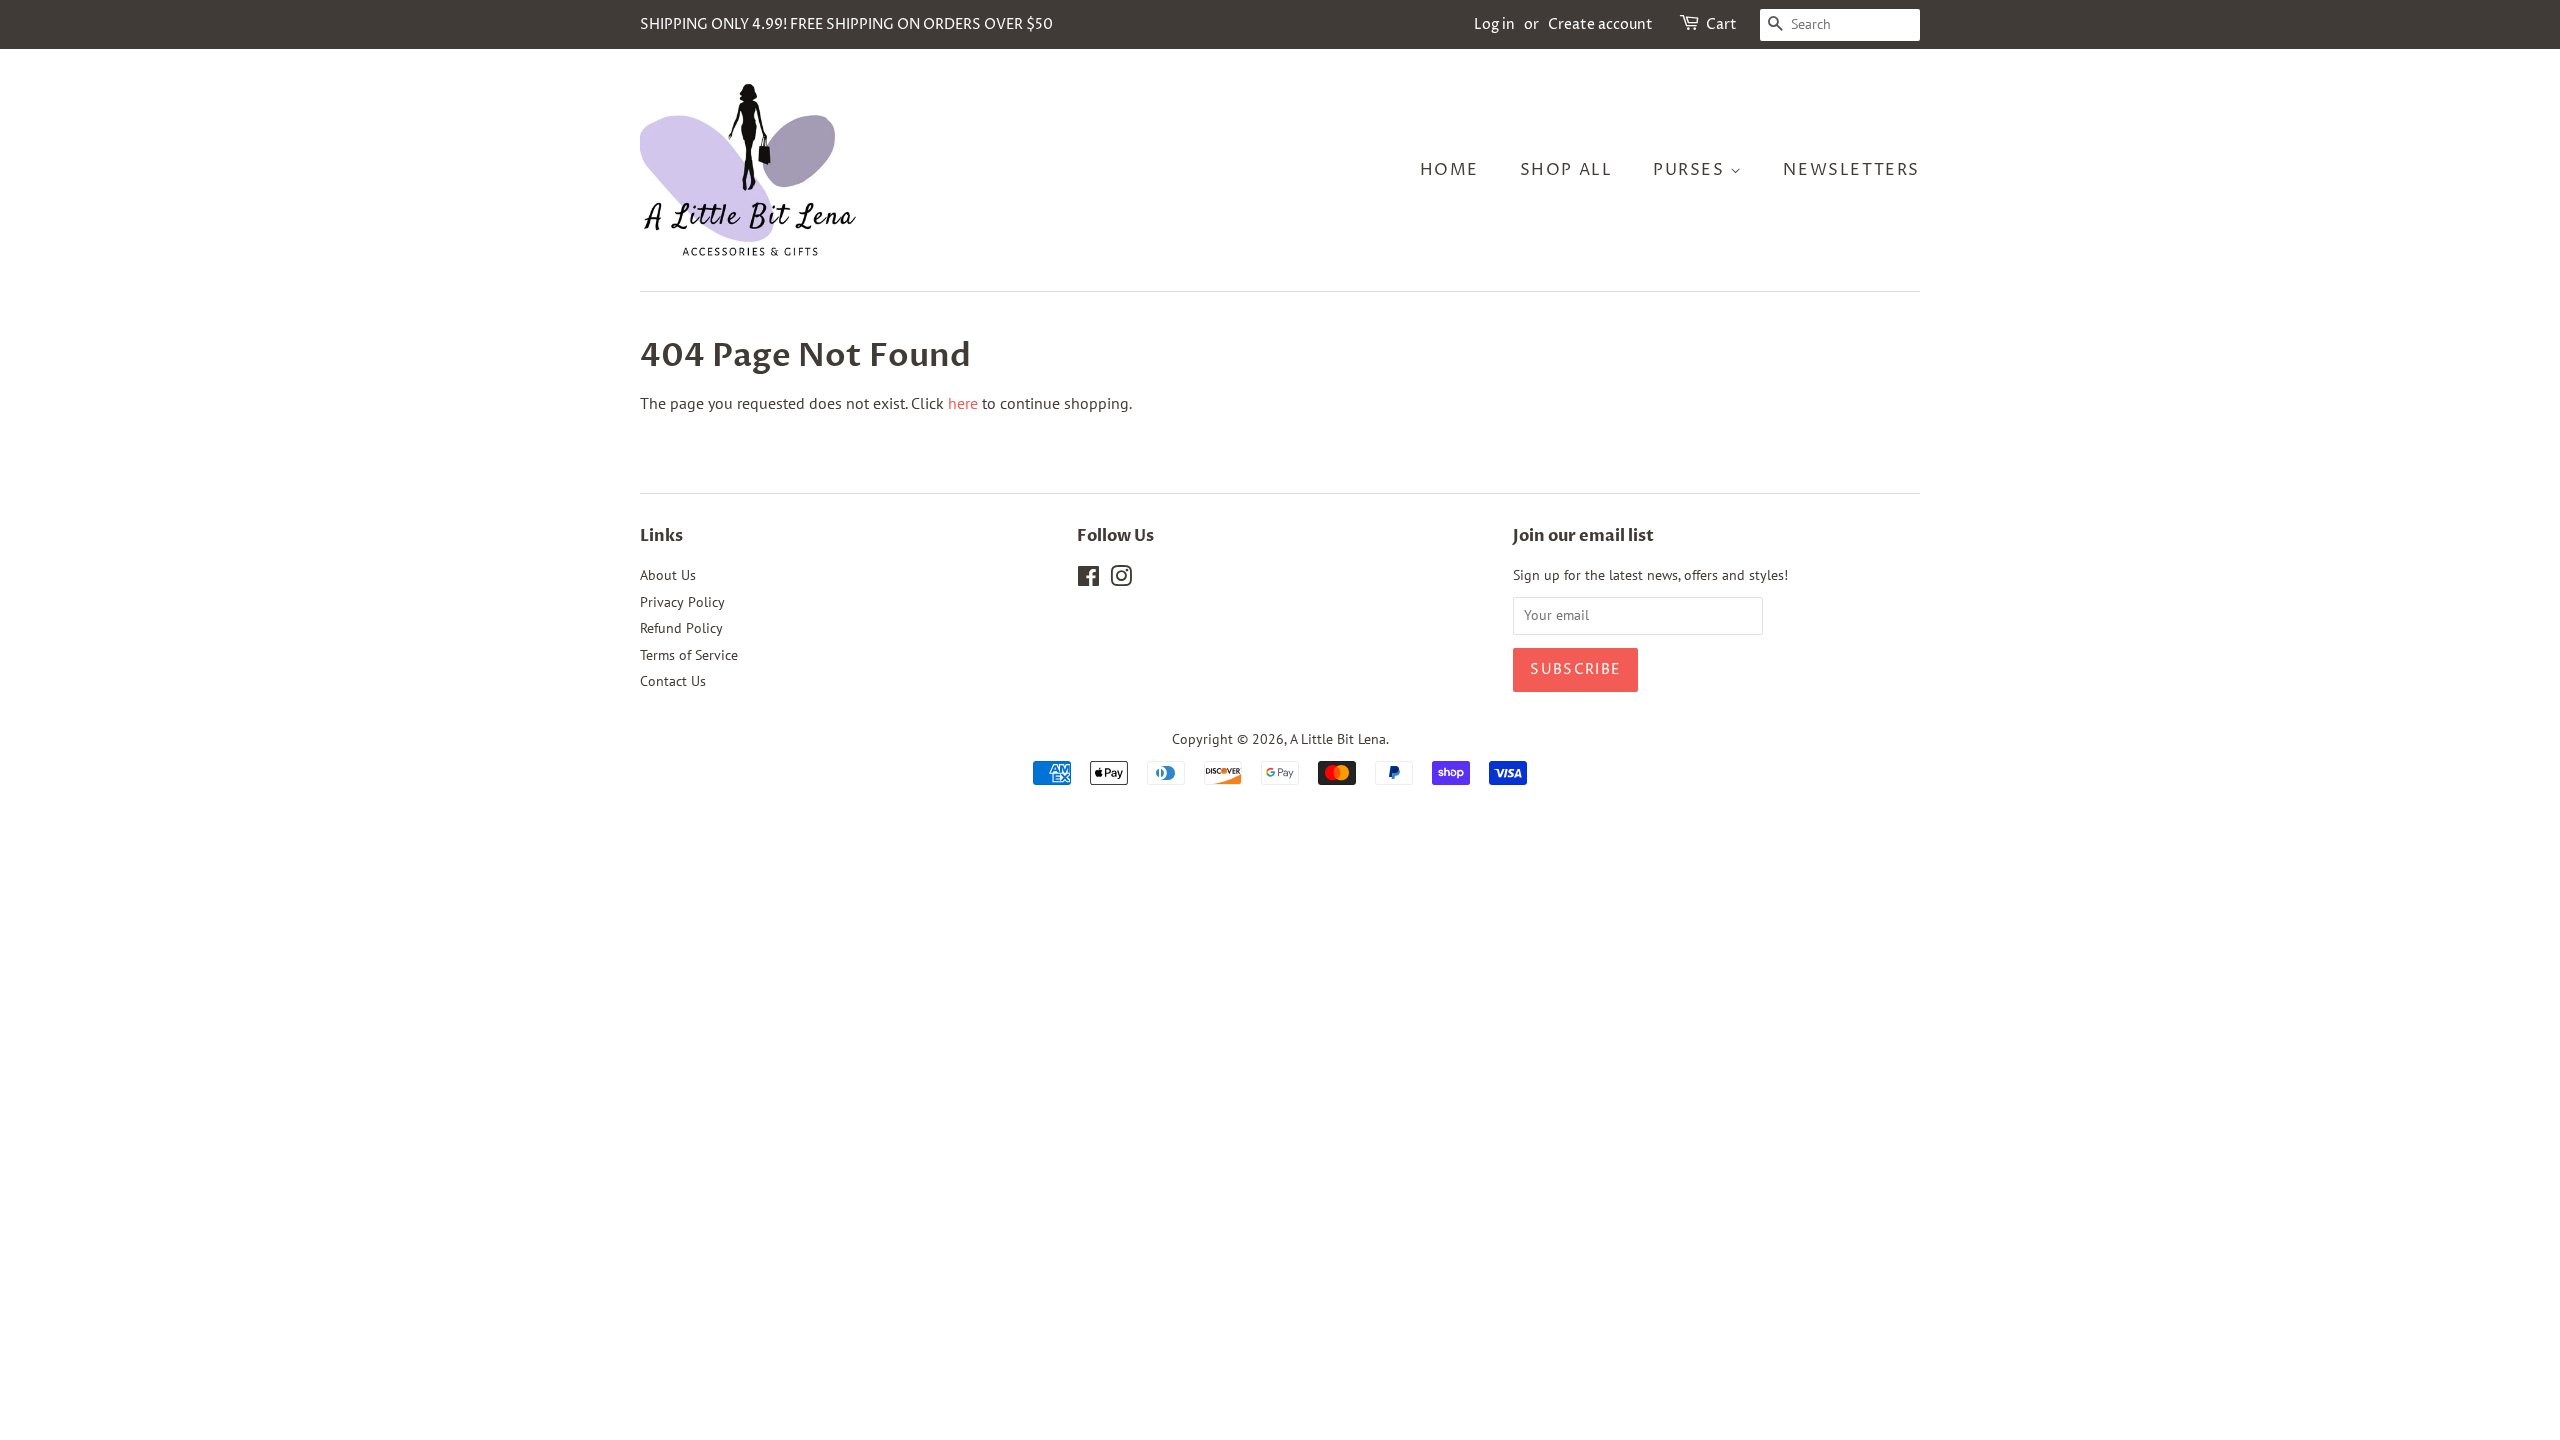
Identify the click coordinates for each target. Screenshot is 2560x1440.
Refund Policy (681, 628)
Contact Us (673, 681)
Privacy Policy (682, 602)
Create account (1600, 24)
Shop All (1566, 170)
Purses (1691, 170)
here (963, 403)
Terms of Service (689, 655)
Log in (1494, 24)
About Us (668, 575)
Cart (1721, 24)
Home (1449, 170)
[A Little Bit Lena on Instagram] (1121, 580)
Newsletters (1851, 170)
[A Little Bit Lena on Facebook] (1088, 580)
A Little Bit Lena (1338, 739)
